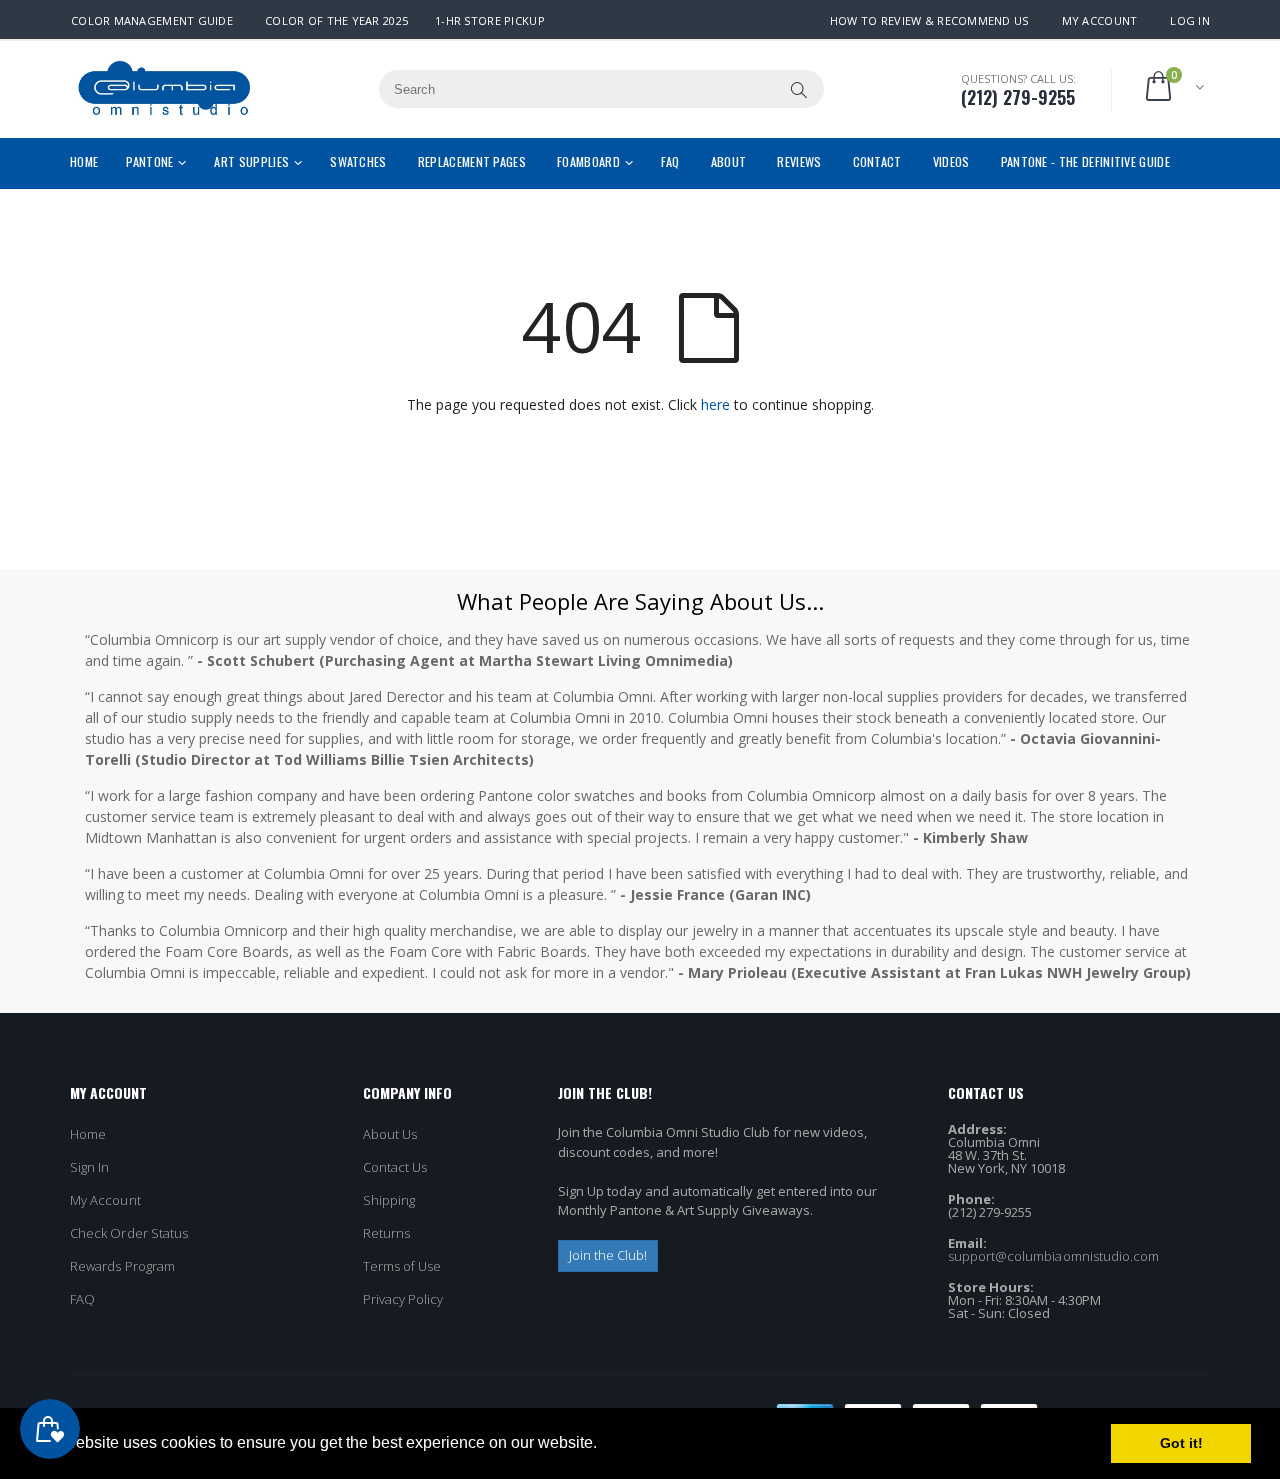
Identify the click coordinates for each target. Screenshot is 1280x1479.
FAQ (82, 1299)
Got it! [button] (1181, 1443)
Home (88, 1134)
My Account (1100, 20)
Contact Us (395, 1167)
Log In (1190, 20)
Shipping (389, 1200)
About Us (390, 1134)
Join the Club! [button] (608, 1255)
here (715, 404)
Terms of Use (402, 1266)
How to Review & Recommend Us (929, 20)
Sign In (89, 1167)
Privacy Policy (403, 1299)
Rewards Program (122, 1266)
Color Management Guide (152, 20)
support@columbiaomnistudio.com (1054, 1256)
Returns (386, 1233)
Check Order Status (129, 1233)
